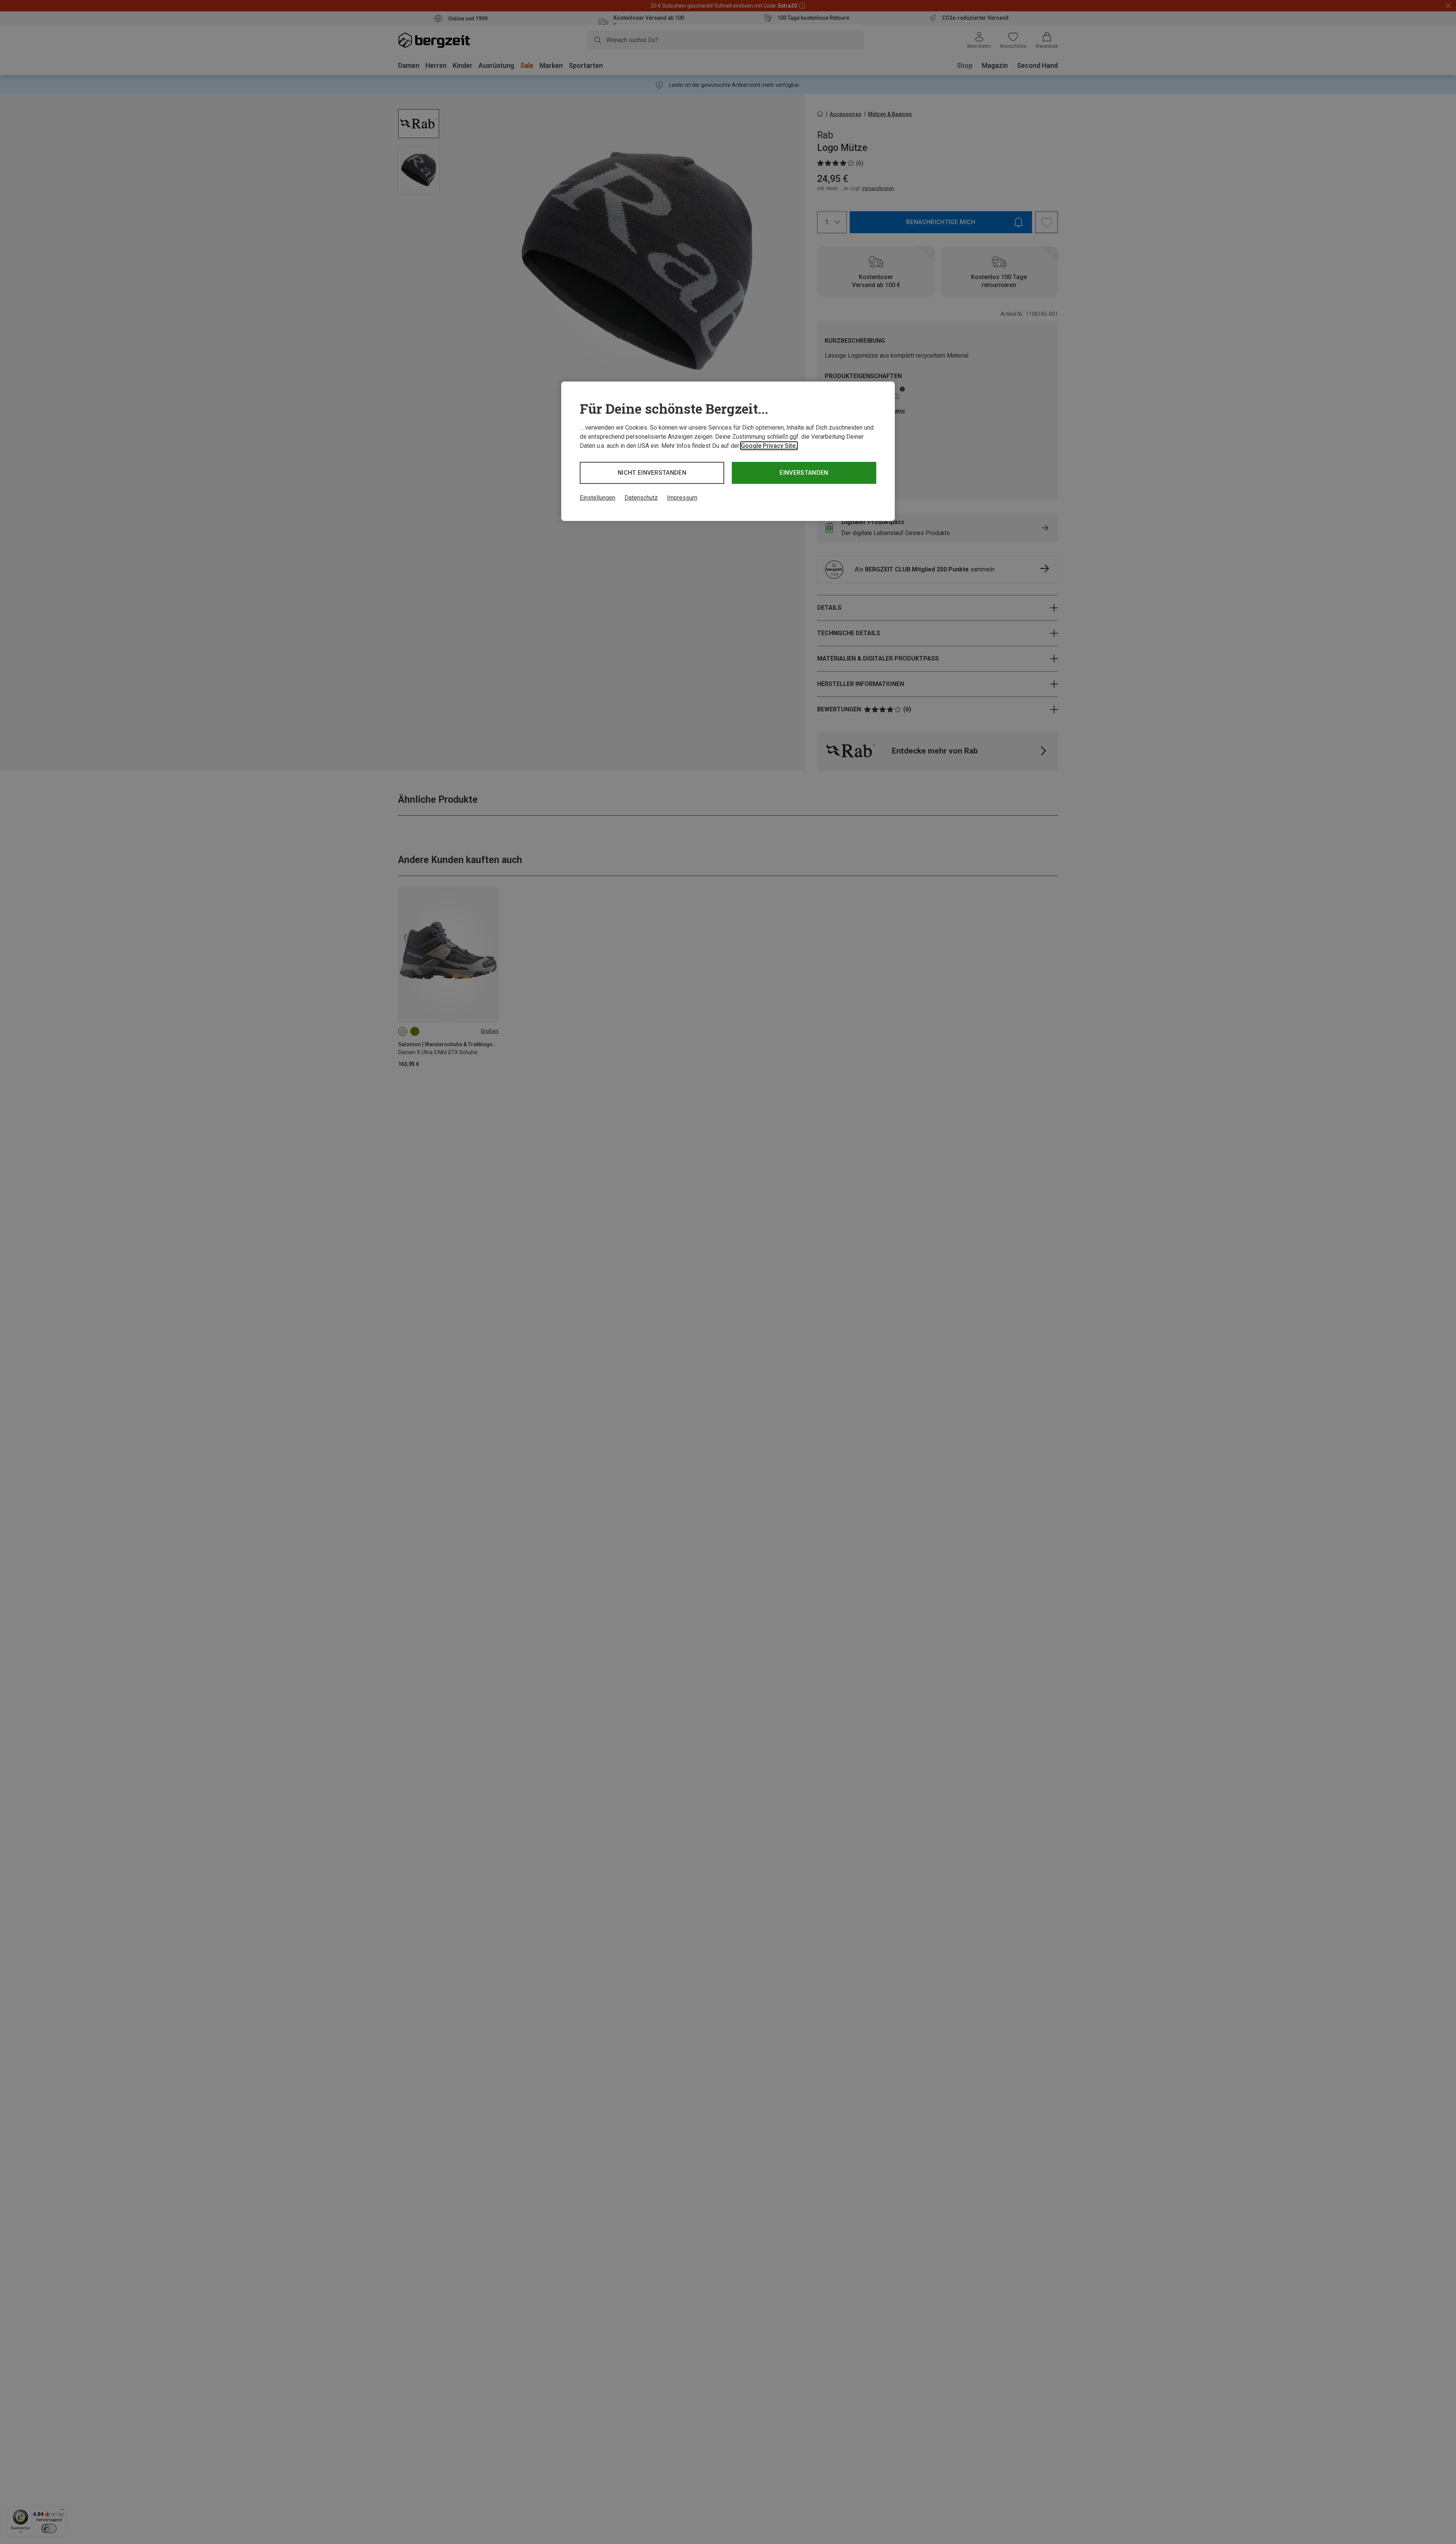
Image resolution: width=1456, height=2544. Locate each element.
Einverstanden (804, 473)
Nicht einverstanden (652, 473)
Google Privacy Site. (769, 446)
